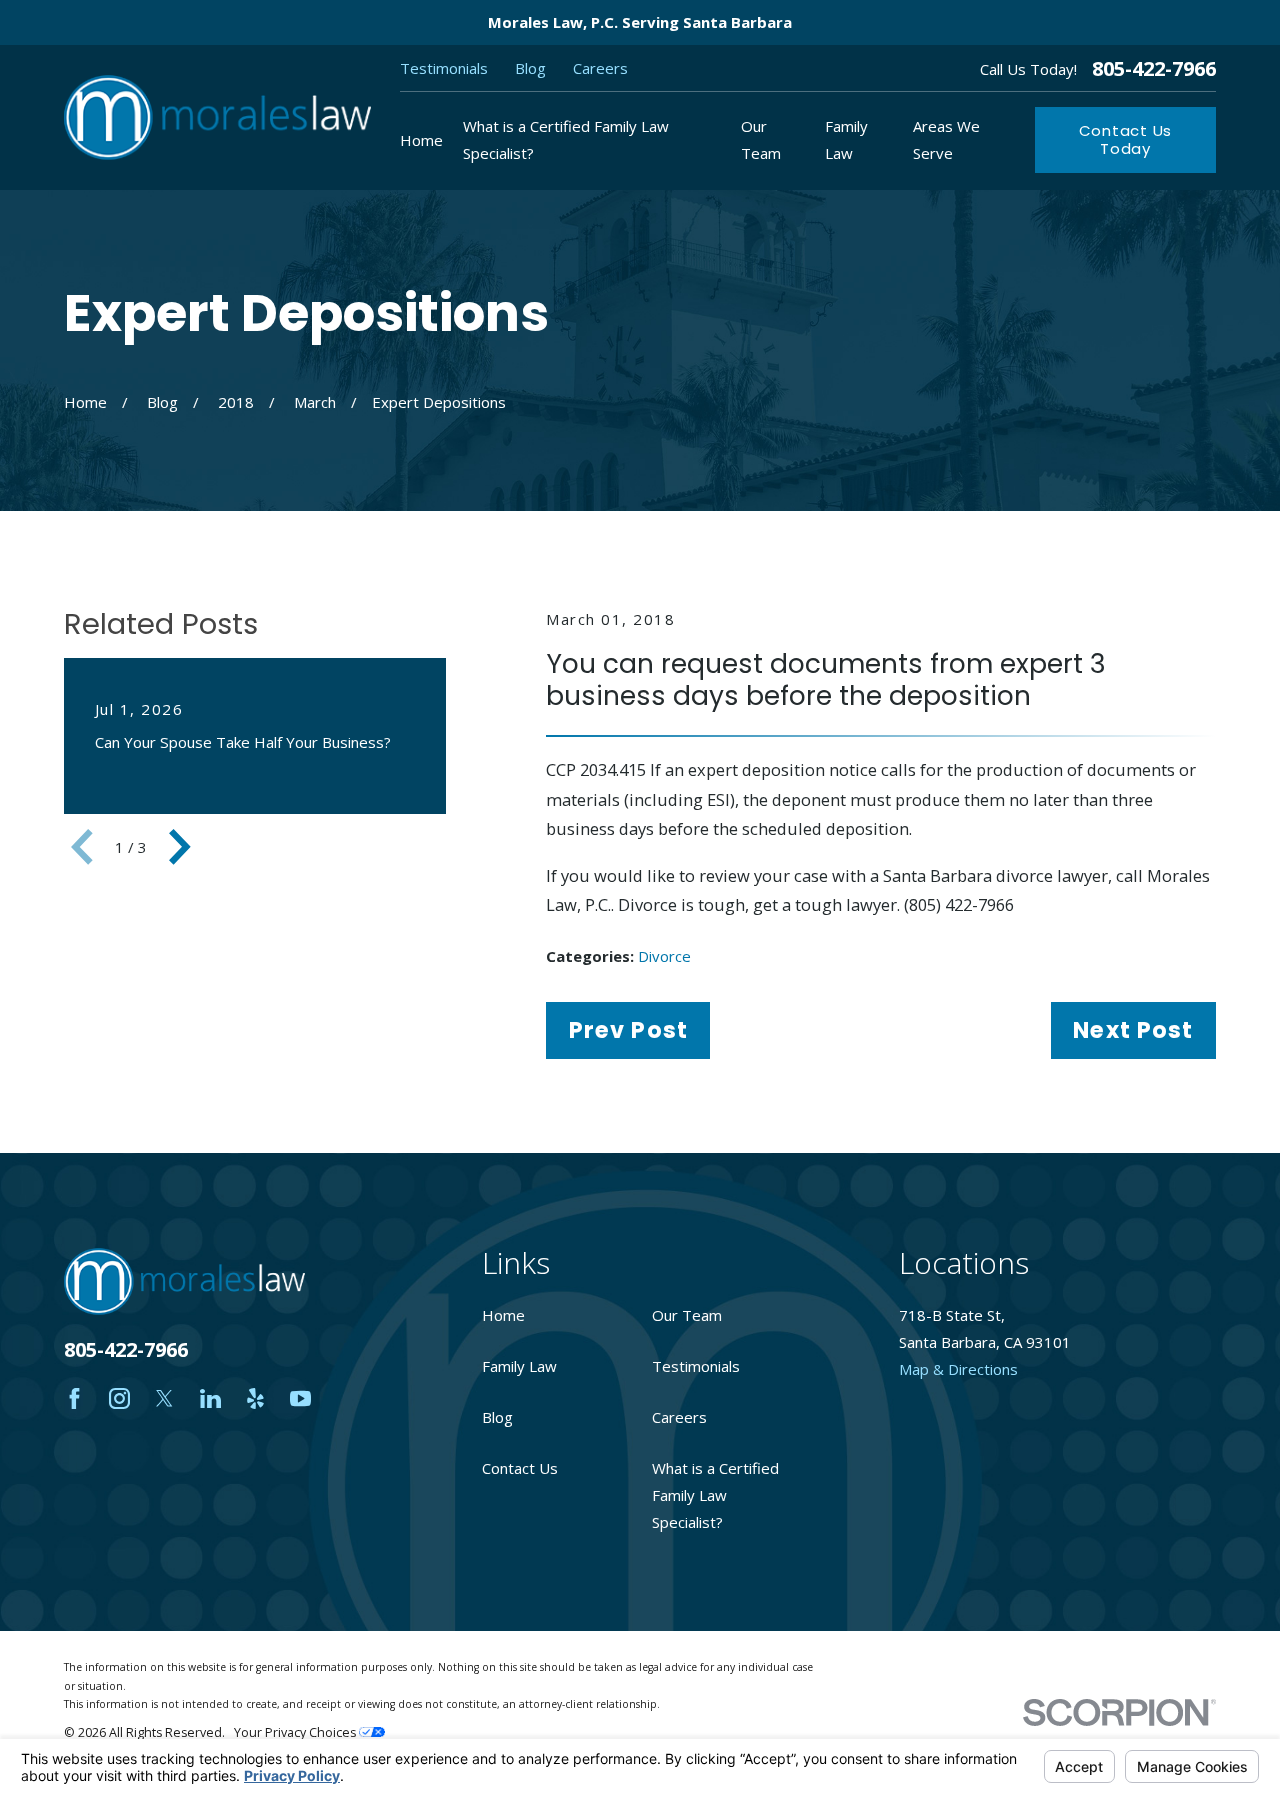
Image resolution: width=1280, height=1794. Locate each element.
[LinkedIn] (210, 1398)
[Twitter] (164, 1398)
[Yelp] (255, 1398)
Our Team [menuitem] (761, 139)
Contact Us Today (1126, 139)
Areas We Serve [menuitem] (946, 139)
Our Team (687, 1315)
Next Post (1133, 1030)
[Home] (217, 117)
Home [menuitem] (421, 140)
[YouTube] (300, 1398)
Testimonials (444, 68)
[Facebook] (74, 1398)
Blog (530, 68)
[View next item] (180, 847)
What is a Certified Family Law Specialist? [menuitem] (566, 139)
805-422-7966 (1154, 69)
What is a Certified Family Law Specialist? (715, 1495)
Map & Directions (958, 1369)
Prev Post (628, 1030)
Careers (600, 68)
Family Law (519, 1366)
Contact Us (520, 1468)
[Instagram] (119, 1398)
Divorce (664, 956)
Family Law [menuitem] (846, 139)
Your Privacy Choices (296, 1732)
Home (503, 1315)
